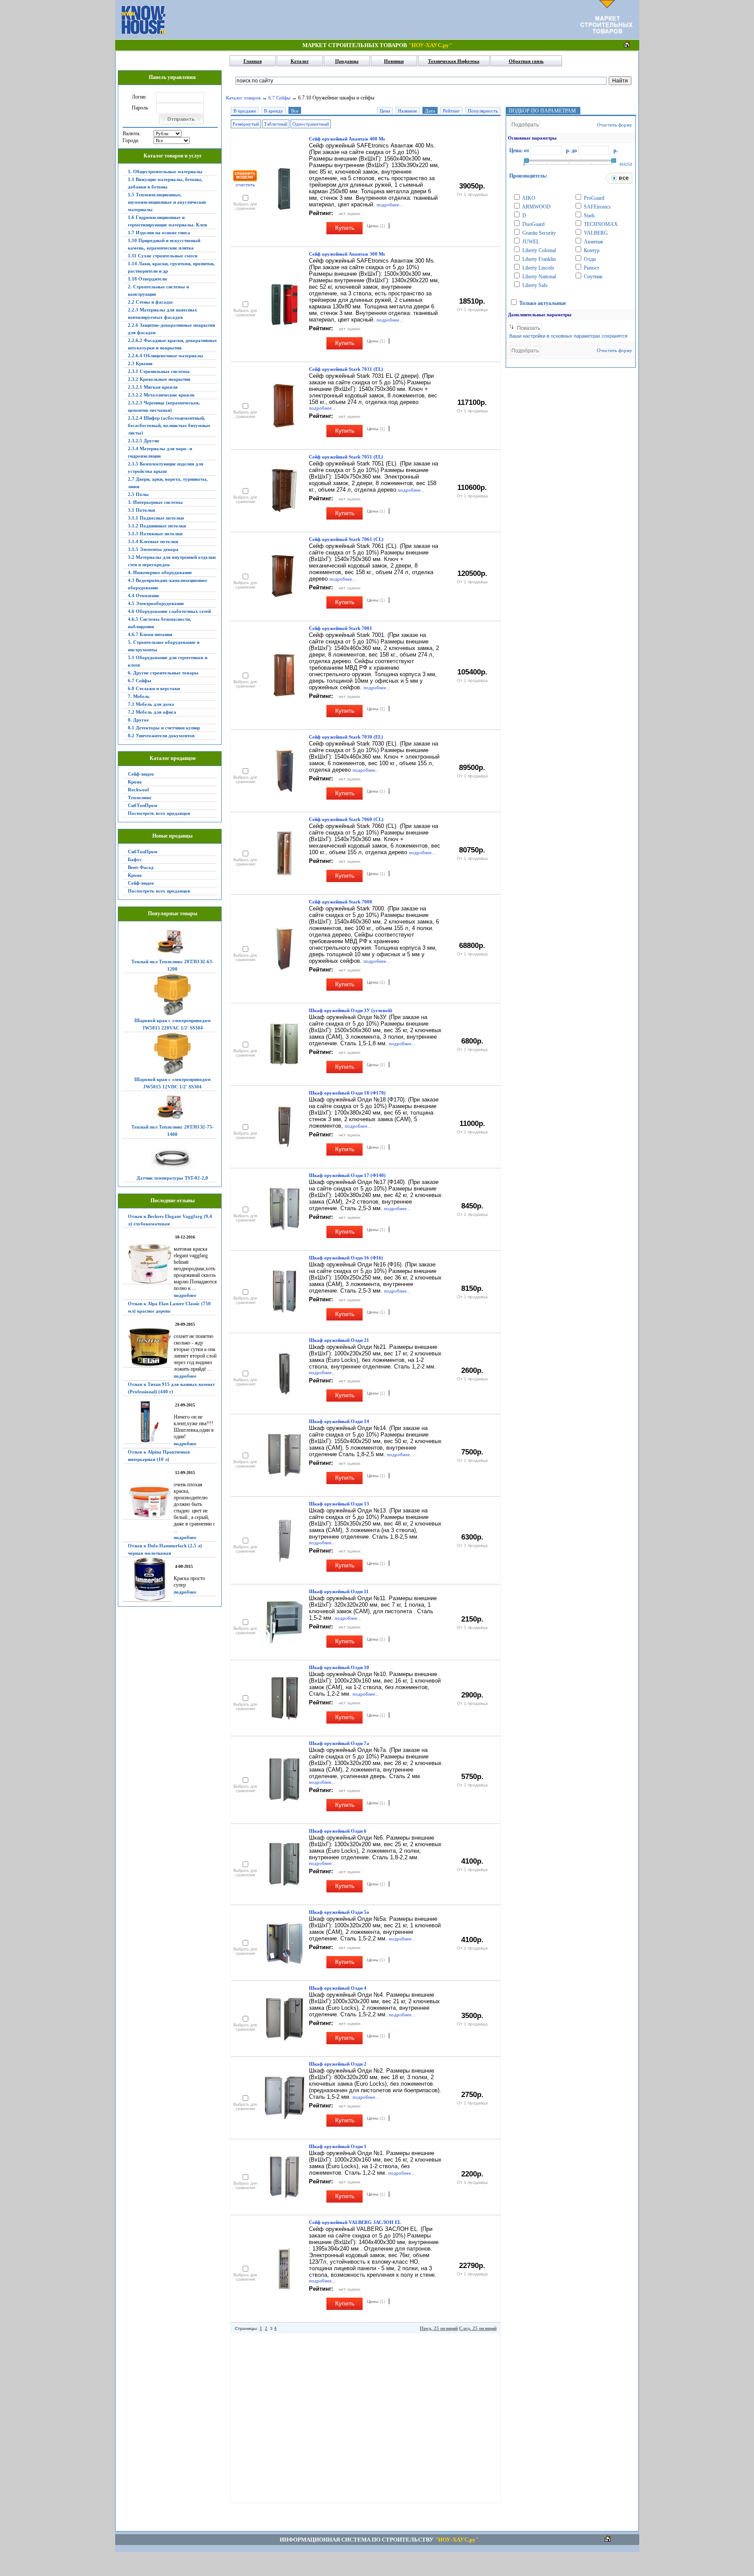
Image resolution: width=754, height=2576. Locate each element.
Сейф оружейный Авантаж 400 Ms (347, 139)
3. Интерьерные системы (155, 502)
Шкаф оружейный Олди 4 (338, 1988)
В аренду (274, 111)
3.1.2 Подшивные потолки (157, 526)
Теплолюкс (140, 797)
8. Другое (138, 720)
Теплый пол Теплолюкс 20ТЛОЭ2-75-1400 (173, 1131)
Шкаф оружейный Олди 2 (338, 2064)
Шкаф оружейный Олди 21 (339, 1340)
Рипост (591, 268)
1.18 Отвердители (147, 279)
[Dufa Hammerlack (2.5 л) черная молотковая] (147, 1579)
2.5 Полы (138, 494)
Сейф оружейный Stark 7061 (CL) (346, 539)
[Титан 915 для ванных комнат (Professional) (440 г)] (147, 1422)
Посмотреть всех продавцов (159, 813)
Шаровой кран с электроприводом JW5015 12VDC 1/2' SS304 (173, 1083)
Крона (135, 782)
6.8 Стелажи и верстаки (154, 688)
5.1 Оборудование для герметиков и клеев (168, 661)
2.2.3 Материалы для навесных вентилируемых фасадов (163, 313)
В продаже (245, 111)
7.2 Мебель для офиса (152, 712)
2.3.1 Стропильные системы (159, 371)
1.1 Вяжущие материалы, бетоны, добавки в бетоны (165, 183)
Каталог (300, 61)
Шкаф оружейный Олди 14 (339, 1421)
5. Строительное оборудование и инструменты (164, 646)
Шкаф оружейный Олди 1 (338, 2146)
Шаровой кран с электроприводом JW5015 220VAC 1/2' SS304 (173, 1024)
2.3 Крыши (140, 363)
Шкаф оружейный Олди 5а (339, 1912)
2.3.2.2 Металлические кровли (161, 395)
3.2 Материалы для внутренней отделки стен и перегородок (172, 561)
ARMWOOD (536, 207)
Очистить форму (615, 125)
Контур (591, 250)
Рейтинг (451, 111)
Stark (589, 216)
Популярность (483, 111)
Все (295, 111)
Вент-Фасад (141, 867)
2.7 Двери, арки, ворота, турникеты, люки (168, 483)
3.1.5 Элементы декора (153, 549)
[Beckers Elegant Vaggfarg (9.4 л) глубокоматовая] (147, 1264)
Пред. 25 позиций (439, 2328)
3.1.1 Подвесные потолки (156, 518)
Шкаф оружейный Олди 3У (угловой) (351, 1010)
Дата (430, 111)
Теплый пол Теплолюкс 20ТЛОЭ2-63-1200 (173, 965)
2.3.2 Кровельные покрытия (159, 379)
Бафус (135, 859)
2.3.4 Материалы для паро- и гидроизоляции (160, 452)
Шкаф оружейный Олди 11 (339, 1591)
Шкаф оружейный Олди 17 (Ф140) (347, 1175)
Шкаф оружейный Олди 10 (339, 1667)
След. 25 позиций (478, 2328)
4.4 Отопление (144, 595)
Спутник (593, 277)
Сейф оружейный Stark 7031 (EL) (346, 369)
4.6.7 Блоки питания (150, 634)
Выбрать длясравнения (245, 206)
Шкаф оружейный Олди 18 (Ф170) (347, 1093)
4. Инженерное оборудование (160, 572)
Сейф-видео (141, 774)
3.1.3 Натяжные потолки (155, 534)
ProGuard (593, 198)
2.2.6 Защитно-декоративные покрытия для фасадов (171, 329)
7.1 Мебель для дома (151, 704)
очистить (245, 185)
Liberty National (538, 277)
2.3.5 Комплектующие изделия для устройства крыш (166, 467)
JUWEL (530, 242)
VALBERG (595, 233)
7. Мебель (139, 696)
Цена (385, 111)
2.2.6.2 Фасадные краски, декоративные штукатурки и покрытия (172, 344)
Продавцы (347, 61)
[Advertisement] (373, 20)
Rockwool (138, 790)
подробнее (185, 1295)
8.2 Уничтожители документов (161, 736)
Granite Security (538, 233)
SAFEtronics (597, 207)
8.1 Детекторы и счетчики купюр (164, 728)
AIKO (528, 198)
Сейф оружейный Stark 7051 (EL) (346, 457)
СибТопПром (143, 805)
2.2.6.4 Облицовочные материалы (166, 356)
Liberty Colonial (538, 250)
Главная (253, 61)
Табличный (276, 124)
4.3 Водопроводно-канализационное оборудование (168, 584)
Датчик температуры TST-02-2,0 (172, 1178)
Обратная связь (526, 61)
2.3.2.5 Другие (144, 441)
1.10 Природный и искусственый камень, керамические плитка (164, 244)
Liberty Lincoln (538, 268)
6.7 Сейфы (140, 681)
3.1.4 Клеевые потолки (153, 541)
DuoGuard (533, 224)
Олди (589, 259)
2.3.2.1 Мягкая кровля (153, 387)
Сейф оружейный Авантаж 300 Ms (347, 254)
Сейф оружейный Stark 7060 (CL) (346, 819)
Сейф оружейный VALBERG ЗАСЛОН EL (355, 2222)
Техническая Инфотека (454, 61)
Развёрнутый (246, 124)
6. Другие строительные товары (163, 673)
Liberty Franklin (538, 259)
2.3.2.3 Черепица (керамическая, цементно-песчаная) (164, 406)
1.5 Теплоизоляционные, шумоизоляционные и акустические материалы (167, 202)
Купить (345, 228)
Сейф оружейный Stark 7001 (341, 628)
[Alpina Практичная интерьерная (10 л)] (147, 1503)
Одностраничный (311, 124)
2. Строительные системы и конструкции (158, 290)
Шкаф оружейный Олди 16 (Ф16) (346, 1258)
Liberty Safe (534, 285)
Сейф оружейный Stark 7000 (341, 902)
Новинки (394, 61)
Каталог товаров (243, 98)
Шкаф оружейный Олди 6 (338, 1831)
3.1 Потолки (141, 510)
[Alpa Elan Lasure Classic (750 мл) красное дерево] (147, 1348)
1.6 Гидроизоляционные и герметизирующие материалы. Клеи (167, 221)
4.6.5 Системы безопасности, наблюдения (159, 623)
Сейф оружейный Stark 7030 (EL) (346, 737)
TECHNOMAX (600, 224)
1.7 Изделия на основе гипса (159, 233)
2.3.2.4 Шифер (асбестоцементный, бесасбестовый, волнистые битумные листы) (169, 425)
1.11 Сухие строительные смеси (163, 256)
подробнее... (390, 205)
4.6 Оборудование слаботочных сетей (169, 611)
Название (408, 111)
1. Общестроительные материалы (165, 171)
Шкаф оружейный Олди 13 (339, 1504)
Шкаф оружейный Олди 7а (339, 1743)
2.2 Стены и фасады (150, 302)
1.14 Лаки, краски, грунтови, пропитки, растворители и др (171, 267)
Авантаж (593, 242)
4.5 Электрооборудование (156, 603)
